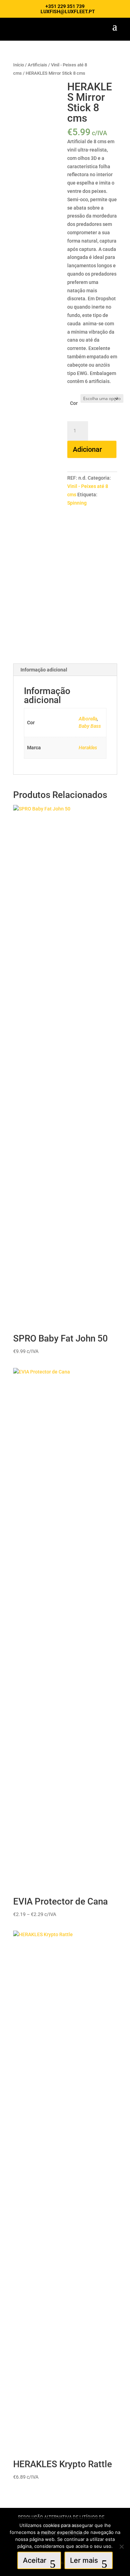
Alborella (88, 719)
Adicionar (87, 449)
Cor (74, 403)
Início (19, 65)
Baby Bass (90, 726)
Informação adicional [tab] (44, 670)
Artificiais (37, 65)
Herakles (88, 748)
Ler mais (84, 2560)
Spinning (77, 503)
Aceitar (35, 2560)
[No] (121, 2546)
